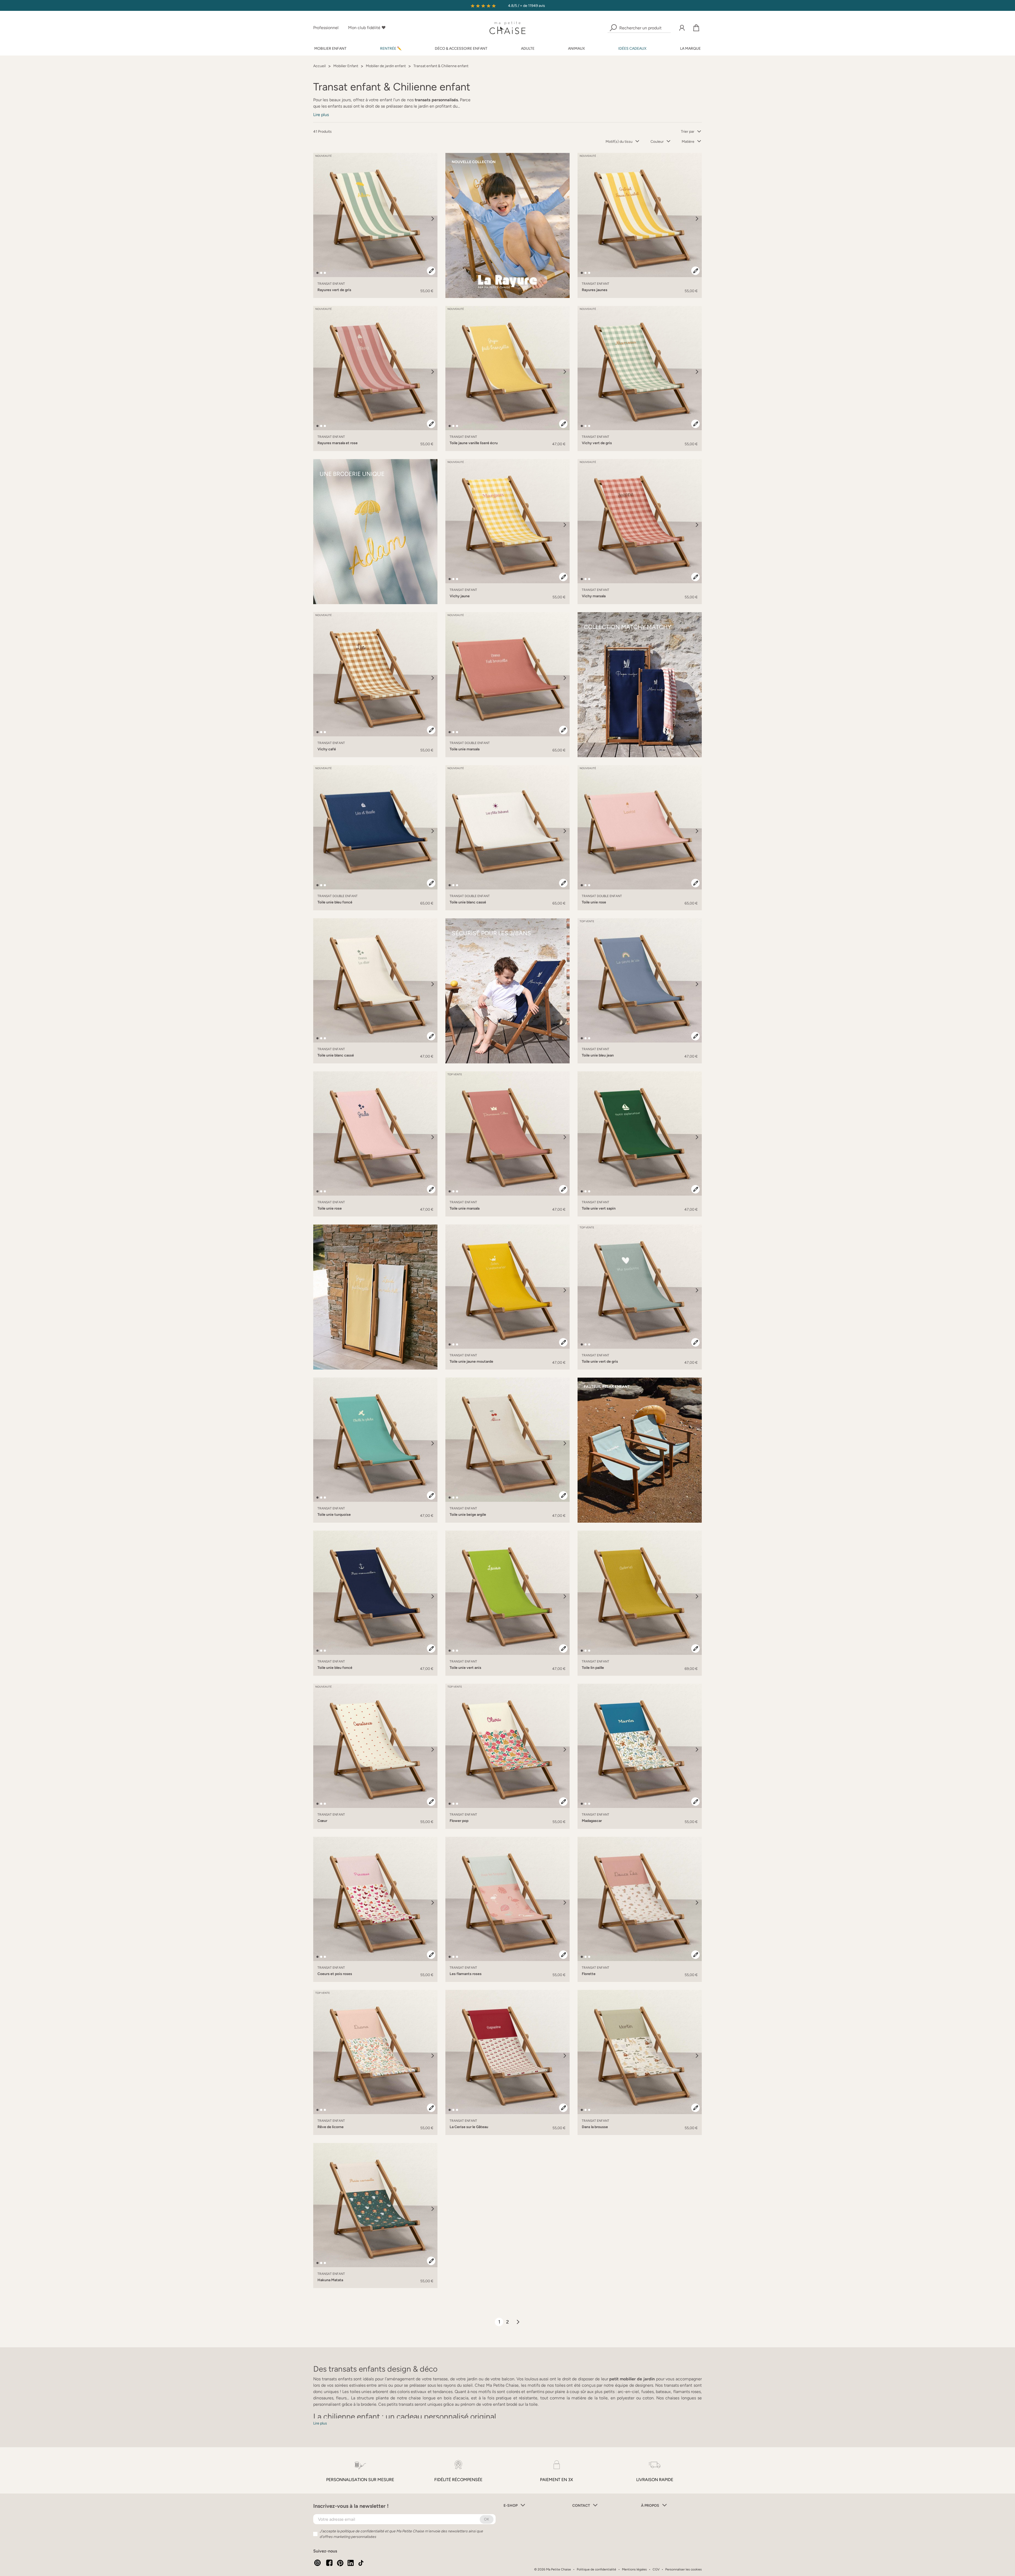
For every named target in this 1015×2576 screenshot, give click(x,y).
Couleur (657, 142)
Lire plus (321, 115)
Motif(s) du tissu (619, 142)
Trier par (688, 132)
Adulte (528, 49)
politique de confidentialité (362, 2531)
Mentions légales (634, 2569)
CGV (656, 2569)
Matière (688, 142)
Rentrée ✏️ (391, 49)
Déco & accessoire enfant (461, 49)
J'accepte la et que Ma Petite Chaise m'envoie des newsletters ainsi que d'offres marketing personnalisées (401, 2534)
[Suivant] (433, 219)
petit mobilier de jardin (632, 2379)
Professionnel (326, 28)
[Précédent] (318, 219)
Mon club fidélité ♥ (367, 28)
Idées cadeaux (632, 49)
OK (487, 2519)
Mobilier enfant (330, 49)
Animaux (576, 49)
